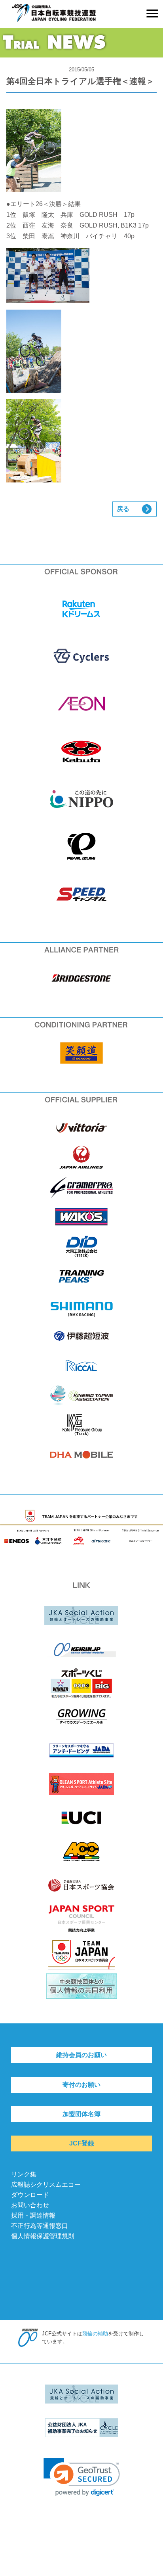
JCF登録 (82, 2143)
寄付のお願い (81, 2085)
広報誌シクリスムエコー (46, 2185)
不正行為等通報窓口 (40, 2226)
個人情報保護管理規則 (43, 2236)
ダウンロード (30, 2195)
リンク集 (24, 2174)
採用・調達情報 (33, 2215)
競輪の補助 (95, 2334)
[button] (82, 2477)
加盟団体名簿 (81, 2114)
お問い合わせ (30, 2205)
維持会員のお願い (81, 2055)
